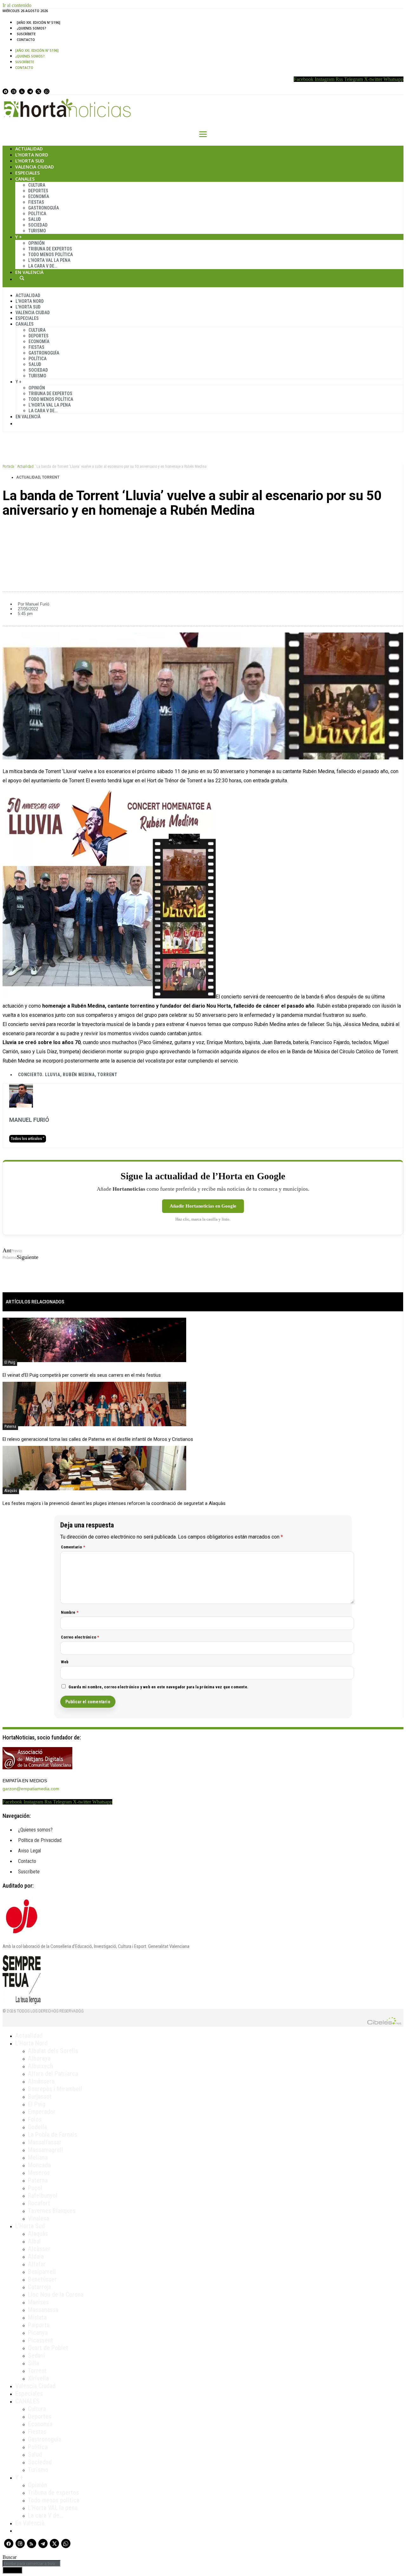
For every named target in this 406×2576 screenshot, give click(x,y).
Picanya (38, 2333)
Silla (33, 2363)
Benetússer (42, 2279)
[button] (203, 532)
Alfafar (37, 2264)
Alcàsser (39, 2249)
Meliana (38, 2157)
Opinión (36, 243)
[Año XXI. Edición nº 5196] (39, 23)
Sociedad (38, 225)
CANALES (27, 2401)
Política (37, 214)
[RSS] (22, 91)
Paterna (10, 1427)
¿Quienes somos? (32, 28)
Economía (39, 196)
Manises (38, 2302)
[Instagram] (14, 91)
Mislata (37, 2317)
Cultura (37, 185)
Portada (8, 467)
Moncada (39, 2165)
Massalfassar (45, 2142)
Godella (37, 2127)
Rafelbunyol (43, 2195)
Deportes (38, 191)
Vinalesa (39, 2218)
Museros (39, 2173)
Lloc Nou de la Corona (56, 2295)
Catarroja (39, 2287)
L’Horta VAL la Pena (49, 260)
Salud (35, 219)
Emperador (42, 2112)
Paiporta (39, 2325)
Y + (19, 237)
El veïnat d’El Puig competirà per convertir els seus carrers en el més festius (82, 1375)
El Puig (10, 1362)
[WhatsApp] (47, 91)
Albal (34, 2241)
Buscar (22, 278)
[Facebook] (5, 91)
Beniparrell (42, 2272)
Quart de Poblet (48, 2348)
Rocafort (39, 2203)
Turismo (37, 231)
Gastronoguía (44, 208)
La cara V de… (43, 266)
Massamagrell (46, 2150)
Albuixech (40, 2066)
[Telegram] (30, 91)
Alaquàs (11, 1491)
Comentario (73, 1547)
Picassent (40, 2340)
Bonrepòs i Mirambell (55, 2089)
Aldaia (36, 2256)
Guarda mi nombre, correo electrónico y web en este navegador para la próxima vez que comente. (159, 1687)
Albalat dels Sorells (53, 2051)
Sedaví (36, 2355)
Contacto (26, 40)
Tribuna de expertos (50, 249)
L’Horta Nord (32, 155)
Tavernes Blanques (52, 2211)
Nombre (70, 1612)
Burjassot (40, 2096)
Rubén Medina (79, 1075)
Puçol (35, 2188)
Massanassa (43, 2310)
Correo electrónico (80, 1637)
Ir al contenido (17, 5)
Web (65, 1662)
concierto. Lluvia (39, 1075)
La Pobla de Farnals (52, 2135)
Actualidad (29, 149)
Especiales (27, 173)
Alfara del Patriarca (53, 2074)
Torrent (51, 477)
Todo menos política (51, 255)
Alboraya (39, 2058)
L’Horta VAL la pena (53, 2508)
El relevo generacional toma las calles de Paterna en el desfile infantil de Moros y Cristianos (98, 1439)
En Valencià (29, 272)
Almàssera (41, 2081)
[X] (38, 91)
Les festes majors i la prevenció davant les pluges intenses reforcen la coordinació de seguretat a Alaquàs (114, 1503)
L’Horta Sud (30, 161)
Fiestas (36, 202)
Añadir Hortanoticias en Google (203, 1206)
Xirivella (38, 2378)
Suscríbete (26, 34)
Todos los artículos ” (28, 1139)
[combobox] (32, 2563)
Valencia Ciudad (35, 167)
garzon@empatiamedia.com (31, 1789)
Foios (35, 2119)
